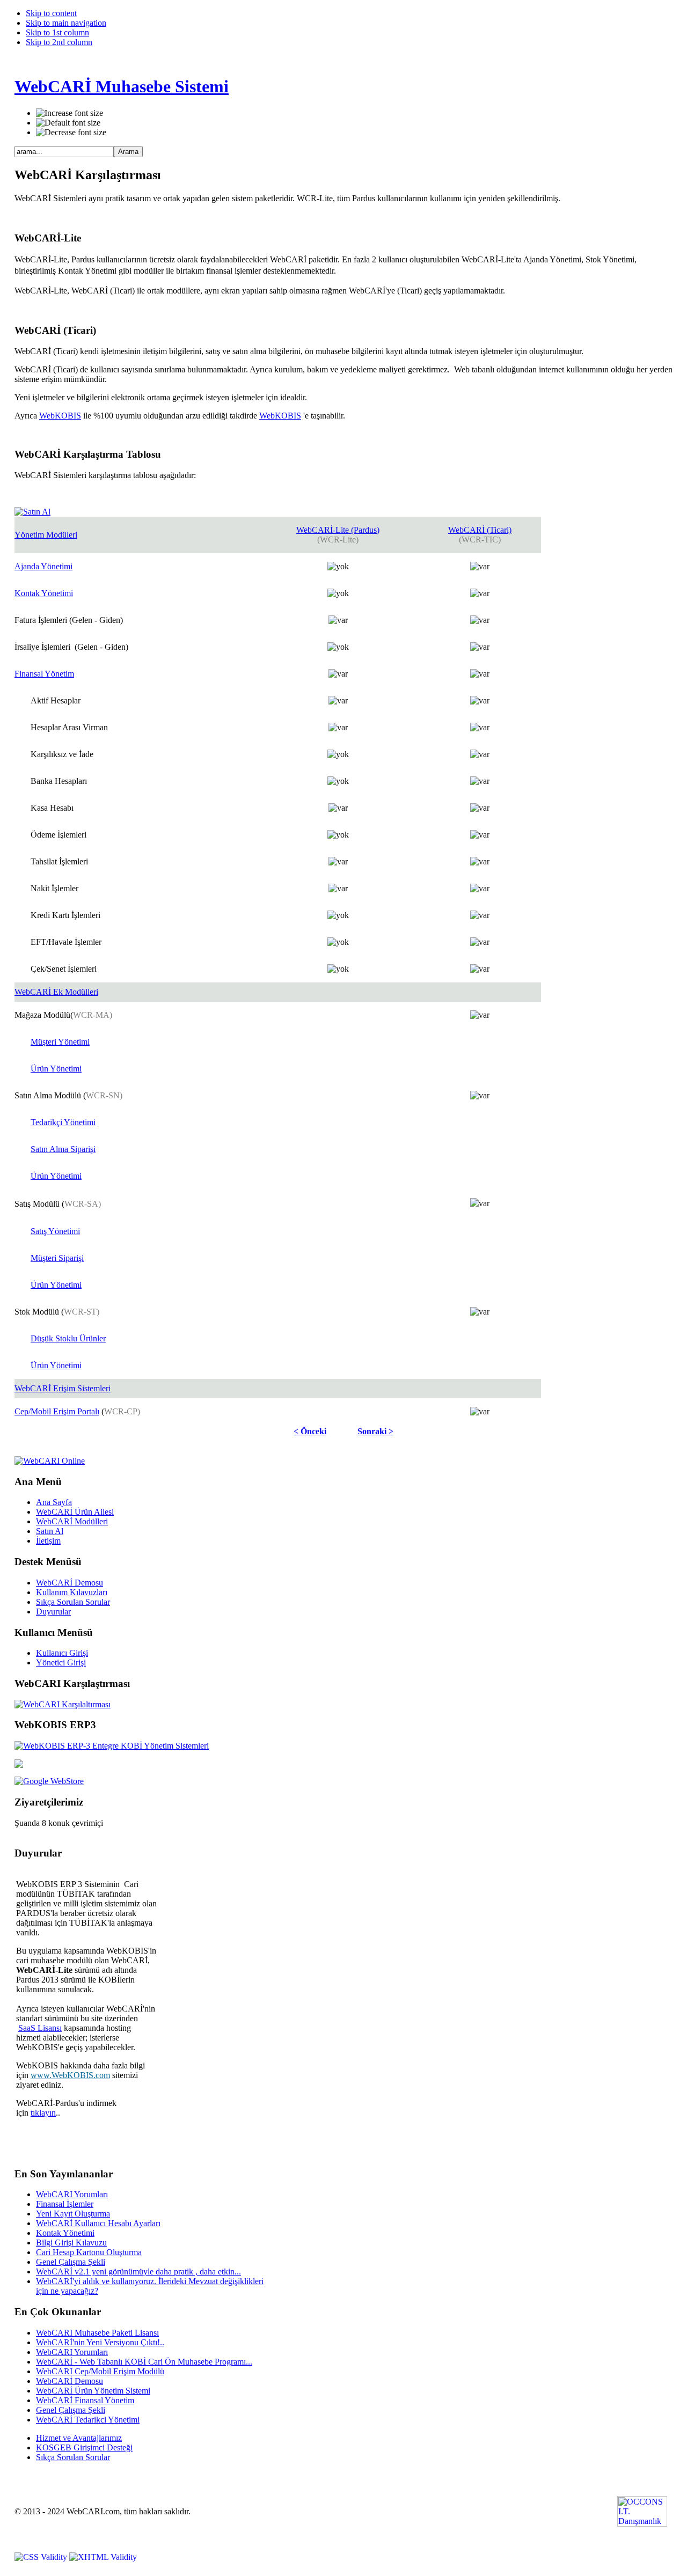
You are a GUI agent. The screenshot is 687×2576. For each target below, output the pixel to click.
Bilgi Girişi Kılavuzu (71, 2243)
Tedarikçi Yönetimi (63, 1122)
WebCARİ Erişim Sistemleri (63, 1388)
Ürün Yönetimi (56, 1069)
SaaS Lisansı (40, 2028)
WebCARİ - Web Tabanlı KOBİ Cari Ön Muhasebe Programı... (144, 2362)
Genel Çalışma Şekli (71, 2262)
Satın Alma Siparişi (63, 1149)
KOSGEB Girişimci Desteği (84, 2447)
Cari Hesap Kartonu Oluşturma (89, 2252)
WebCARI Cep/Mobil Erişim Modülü (100, 2371)
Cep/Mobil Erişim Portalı (57, 1411)
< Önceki (310, 1431)
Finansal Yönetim (44, 674)
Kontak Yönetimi (44, 593)
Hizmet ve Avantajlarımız (79, 2438)
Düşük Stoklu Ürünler (68, 1338)
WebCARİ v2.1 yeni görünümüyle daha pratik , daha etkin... (138, 2272)
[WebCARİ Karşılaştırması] (63, 1704)
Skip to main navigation (66, 23)
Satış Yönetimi (55, 1231)
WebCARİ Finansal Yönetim (85, 2400)
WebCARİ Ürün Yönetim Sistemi (93, 2391)
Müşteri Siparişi (57, 1258)
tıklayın (43, 2113)
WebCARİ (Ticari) (480, 530)
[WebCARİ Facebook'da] (19, 1765)
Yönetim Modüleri (46, 535)
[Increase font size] (70, 113)
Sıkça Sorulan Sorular (73, 2457)
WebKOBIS (60, 416)
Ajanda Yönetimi (43, 566)
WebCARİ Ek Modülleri (56, 992)
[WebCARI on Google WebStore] (49, 1781)
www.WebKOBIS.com (70, 2075)
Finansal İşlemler (65, 2204)
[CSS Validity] (42, 2557)
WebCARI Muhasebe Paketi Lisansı (97, 2333)
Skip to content (51, 13)
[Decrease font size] (71, 133)
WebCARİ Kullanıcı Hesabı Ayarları (98, 2223)
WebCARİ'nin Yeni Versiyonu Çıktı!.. (100, 2342)
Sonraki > (375, 1431)
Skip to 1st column (57, 32)
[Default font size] (68, 123)
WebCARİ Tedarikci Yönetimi (88, 2420)
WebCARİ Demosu (70, 2381)
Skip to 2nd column (59, 42)
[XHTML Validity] (103, 2557)
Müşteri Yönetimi (60, 1042)
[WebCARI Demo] (50, 1461)
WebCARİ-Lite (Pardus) (338, 530)
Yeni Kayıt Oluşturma (73, 2214)
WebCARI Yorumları (72, 2194)
